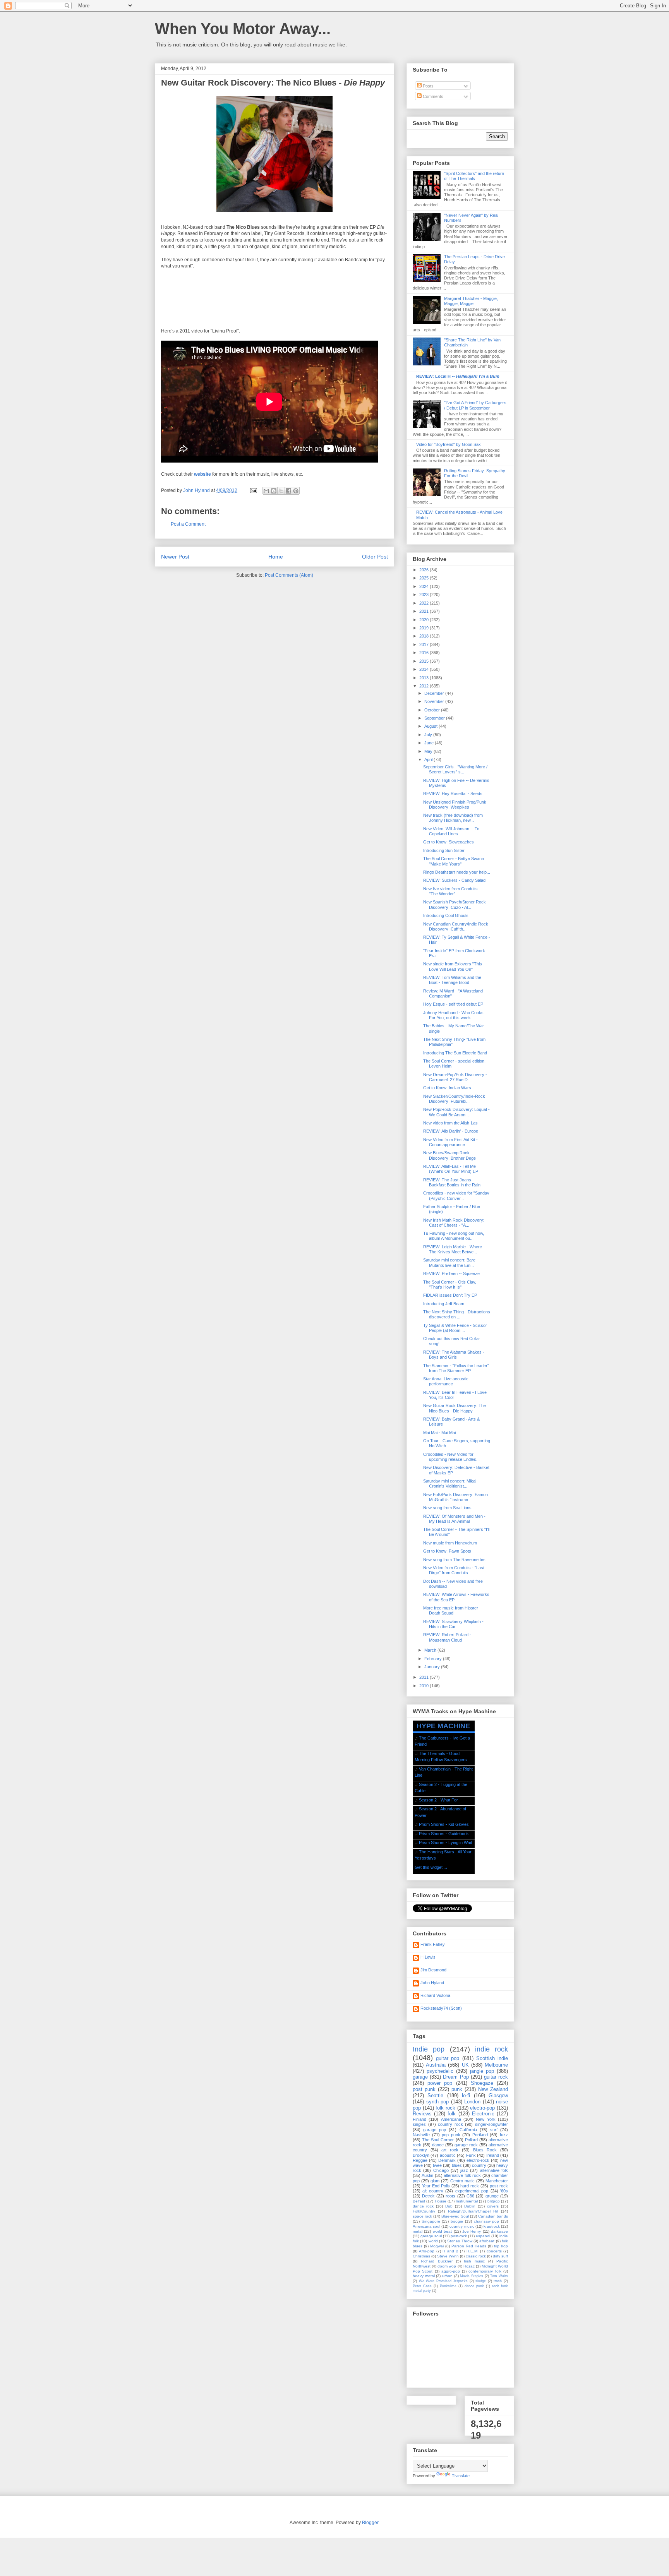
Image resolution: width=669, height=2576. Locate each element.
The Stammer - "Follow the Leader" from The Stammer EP (456, 1368)
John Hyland (432, 1983)
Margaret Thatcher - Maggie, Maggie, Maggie (471, 301)
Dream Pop (456, 2077)
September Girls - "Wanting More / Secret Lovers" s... (455, 769)
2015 (425, 661)
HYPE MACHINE (443, 1726)
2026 (425, 570)
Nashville (421, 2135)
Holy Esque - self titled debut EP (453, 1004)
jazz (464, 2170)
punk (457, 2089)
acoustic (448, 2155)
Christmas (421, 2256)
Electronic (483, 2114)
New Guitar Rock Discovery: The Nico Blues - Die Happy (455, 1408)
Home (276, 557)
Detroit (428, 2196)
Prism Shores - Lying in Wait (445, 1842)
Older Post (375, 557)
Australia (436, 2065)
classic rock (476, 2256)
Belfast (419, 2201)
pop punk (451, 2135)
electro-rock (478, 2160)
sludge (481, 2281)
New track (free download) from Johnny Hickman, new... (453, 818)
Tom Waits (499, 2276)
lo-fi (466, 2095)
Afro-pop (427, 2251)
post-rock (459, 2236)
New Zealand (493, 2089)
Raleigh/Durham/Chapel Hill (473, 2211)
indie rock (491, 2049)
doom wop (447, 2266)
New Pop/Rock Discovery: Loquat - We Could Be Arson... (456, 1112)
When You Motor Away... (243, 29)
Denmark (447, 2160)
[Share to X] (281, 491)
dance (438, 2145)
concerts (494, 2251)
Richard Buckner (437, 2261)
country (479, 2165)
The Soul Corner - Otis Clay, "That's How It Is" (450, 1285)
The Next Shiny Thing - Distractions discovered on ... (457, 1314)
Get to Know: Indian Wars (447, 1088)
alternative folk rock (462, 2175)
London (472, 2102)
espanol (483, 2236)
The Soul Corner (438, 2140)
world (433, 2241)
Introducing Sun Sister (444, 850)
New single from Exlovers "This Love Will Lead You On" (453, 966)
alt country (433, 2191)
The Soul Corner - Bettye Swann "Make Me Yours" (454, 861)
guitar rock (496, 2077)
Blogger (370, 2523)
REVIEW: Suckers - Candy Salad (454, 880)
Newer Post (175, 557)
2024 (425, 586)
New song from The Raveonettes (454, 1560)
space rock (422, 2216)
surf (494, 2130)
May (429, 751)
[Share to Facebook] (288, 491)
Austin (427, 2175)
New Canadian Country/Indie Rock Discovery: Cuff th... (456, 926)
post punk (424, 2089)
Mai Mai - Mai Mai (439, 1433)
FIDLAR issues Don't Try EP (450, 1295)
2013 (425, 678)
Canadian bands (493, 2216)
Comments (432, 96)
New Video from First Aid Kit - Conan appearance (450, 1142)
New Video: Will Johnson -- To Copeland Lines (451, 831)
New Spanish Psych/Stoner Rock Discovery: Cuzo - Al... (455, 904)
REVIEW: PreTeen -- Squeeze (451, 1273)
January (433, 1667)
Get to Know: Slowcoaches (449, 842)
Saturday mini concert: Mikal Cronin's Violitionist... (450, 1483)
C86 (470, 2196)
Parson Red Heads (469, 2246)
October (433, 710)
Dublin (470, 2206)
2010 (425, 1686)
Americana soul (426, 2226)
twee (437, 2165)
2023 (425, 595)
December (435, 693)
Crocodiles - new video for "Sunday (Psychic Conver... (456, 1195)
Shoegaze (482, 2083)
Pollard (471, 2140)
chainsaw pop (487, 2221)
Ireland (493, 2155)
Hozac (469, 2266)
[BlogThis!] (274, 491)
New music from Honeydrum (450, 1543)
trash (498, 2281)
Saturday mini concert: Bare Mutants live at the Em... (449, 1262)
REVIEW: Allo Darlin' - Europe (451, 1131)
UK (465, 2065)
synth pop (438, 2102)
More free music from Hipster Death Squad (451, 1610)
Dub (449, 2206)
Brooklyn (421, 2155)
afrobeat (487, 2241)
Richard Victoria (435, 1995)
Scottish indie (492, 2058)
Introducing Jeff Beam (444, 1304)
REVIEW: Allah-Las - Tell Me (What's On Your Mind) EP (451, 1169)
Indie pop (429, 2049)
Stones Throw (460, 2241)
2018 (425, 636)
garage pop (435, 2130)
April (429, 759)
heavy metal (424, 2276)
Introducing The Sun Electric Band (455, 1053)
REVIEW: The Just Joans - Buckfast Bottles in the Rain (452, 1182)
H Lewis (428, 1957)
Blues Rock (485, 2150)
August (431, 726)
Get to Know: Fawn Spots (447, 1551)
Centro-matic (462, 2181)
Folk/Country (424, 2211)
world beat (442, 2231)
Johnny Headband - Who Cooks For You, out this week (453, 1015)
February (434, 1659)
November (435, 701)
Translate (461, 2476)
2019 (425, 628)
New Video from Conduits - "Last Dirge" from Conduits (454, 1570)
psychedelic (440, 2071)
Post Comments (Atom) (289, 575)
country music (462, 2226)
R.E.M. (473, 2251)
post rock (499, 2186)
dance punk (474, 2286)
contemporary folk (485, 2271)
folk (452, 2114)
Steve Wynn (448, 2256)
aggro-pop (451, 2271)
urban (447, 2276)
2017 (425, 644)
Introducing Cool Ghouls (446, 915)
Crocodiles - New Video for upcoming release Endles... (451, 1457)
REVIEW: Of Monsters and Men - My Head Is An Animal (454, 1519)
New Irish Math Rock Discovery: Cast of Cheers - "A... (454, 1223)
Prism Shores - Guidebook (444, 1834)
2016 (425, 653)
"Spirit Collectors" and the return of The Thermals (474, 176)
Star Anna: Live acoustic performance (446, 1381)
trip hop (501, 2246)
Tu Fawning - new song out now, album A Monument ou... (454, 1236)
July (429, 735)
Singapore (431, 2221)
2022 (425, 603)
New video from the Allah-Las (450, 1123)
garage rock (466, 2145)
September (435, 718)
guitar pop (448, 2058)
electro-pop (482, 2108)
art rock (450, 2150)
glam (435, 2181)
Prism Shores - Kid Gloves (444, 1824)
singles (419, 2124)
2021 (425, 611)
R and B (450, 2251)
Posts (428, 86)
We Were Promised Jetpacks (443, 2281)
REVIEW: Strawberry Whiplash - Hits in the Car (453, 1624)
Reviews (422, 2114)
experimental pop (472, 2191)
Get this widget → (431, 1867)
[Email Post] (253, 490)
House (441, 2201)
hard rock (470, 2186)
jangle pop (482, 2071)
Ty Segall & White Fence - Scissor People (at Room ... (455, 1328)
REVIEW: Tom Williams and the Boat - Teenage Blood (452, 980)
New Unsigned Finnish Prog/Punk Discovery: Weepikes (455, 805)
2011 (425, 1677)
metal (418, 2231)
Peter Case (422, 2286)
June (430, 743)
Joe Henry (472, 2231)
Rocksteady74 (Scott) (441, 2008)
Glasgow (498, 2095)
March (431, 1650)
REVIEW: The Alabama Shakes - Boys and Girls (454, 1355)
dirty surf (500, 2256)
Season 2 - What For (438, 1800)
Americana (451, 2119)
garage (420, 2077)
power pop (440, 2083)
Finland (419, 2119)
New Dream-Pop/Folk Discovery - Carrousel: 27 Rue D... (455, 1077)
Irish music (474, 2261)
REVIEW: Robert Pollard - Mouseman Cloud (447, 1637)
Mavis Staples (472, 2276)
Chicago (441, 2170)
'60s (504, 2191)
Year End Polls (436, 2186)
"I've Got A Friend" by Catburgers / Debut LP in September (475, 405)
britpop (494, 2201)
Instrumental (467, 2201)
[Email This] (266, 491)
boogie (457, 2221)
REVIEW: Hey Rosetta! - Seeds (453, 794)
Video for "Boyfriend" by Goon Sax (449, 444)
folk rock (445, 2108)
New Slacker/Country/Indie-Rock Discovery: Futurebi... (454, 1099)
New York (485, 2119)
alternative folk (494, 2170)
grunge (492, 2196)
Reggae (420, 2160)
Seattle (435, 2095)
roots (450, 2196)
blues (457, 2165)
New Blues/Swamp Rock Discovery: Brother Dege (449, 1155)
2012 (425, 686)
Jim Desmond (433, 1970)
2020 (425, 620)
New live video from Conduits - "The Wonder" (452, 891)
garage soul (431, 2236)
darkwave (499, 2231)
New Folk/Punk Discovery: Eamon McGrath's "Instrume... (455, 1497)
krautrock (492, 2226)
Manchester (497, 2181)
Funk (471, 2155)
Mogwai (437, 2246)
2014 (425, 669)
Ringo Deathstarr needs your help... (457, 872)
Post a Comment (188, 524)
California (468, 2130)
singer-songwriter (491, 2124)
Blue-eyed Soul (455, 2216)
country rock (450, 2124)
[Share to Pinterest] (296, 491)
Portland (480, 2135)
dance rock (423, 2206)
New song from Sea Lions (447, 1508)
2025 (425, 578)
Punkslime (448, 2286)
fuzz (504, 2135)
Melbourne (496, 2065)
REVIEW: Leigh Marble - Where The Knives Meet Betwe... (453, 1249)
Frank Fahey (433, 1944)
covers (493, 2206)
